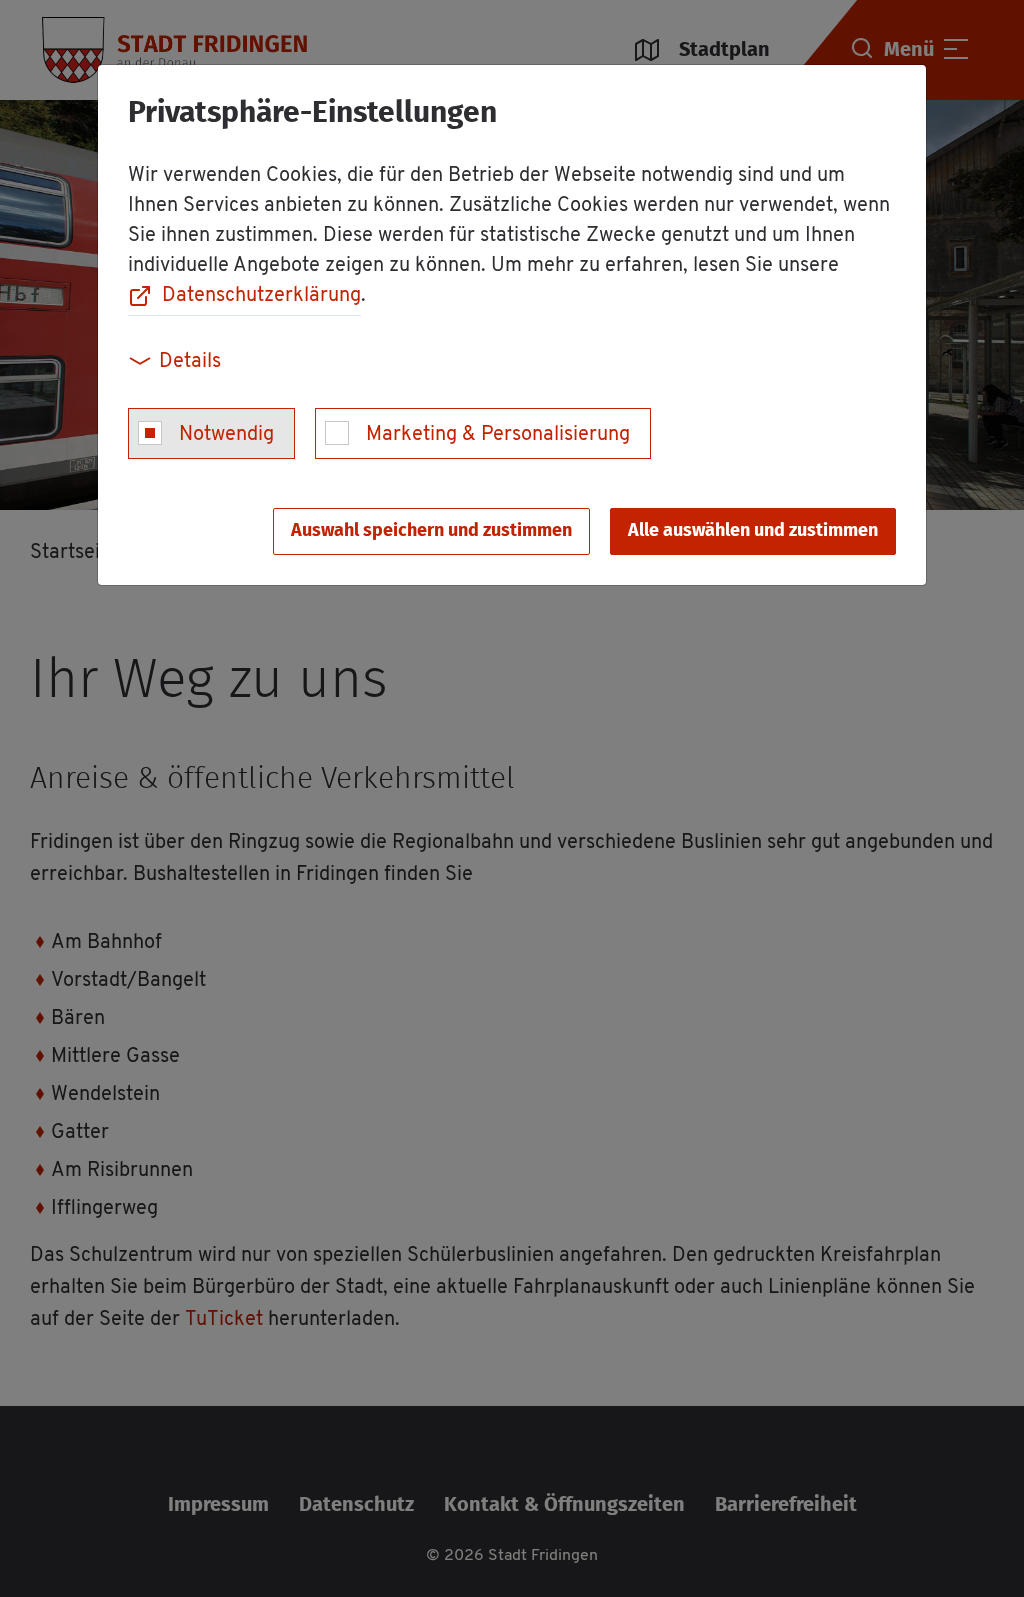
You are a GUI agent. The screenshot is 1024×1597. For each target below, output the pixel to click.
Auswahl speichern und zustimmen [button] (431, 531)
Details (190, 362)
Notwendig (226, 435)
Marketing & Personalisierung (498, 435)
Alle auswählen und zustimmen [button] (753, 531)
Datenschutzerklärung (261, 296)
